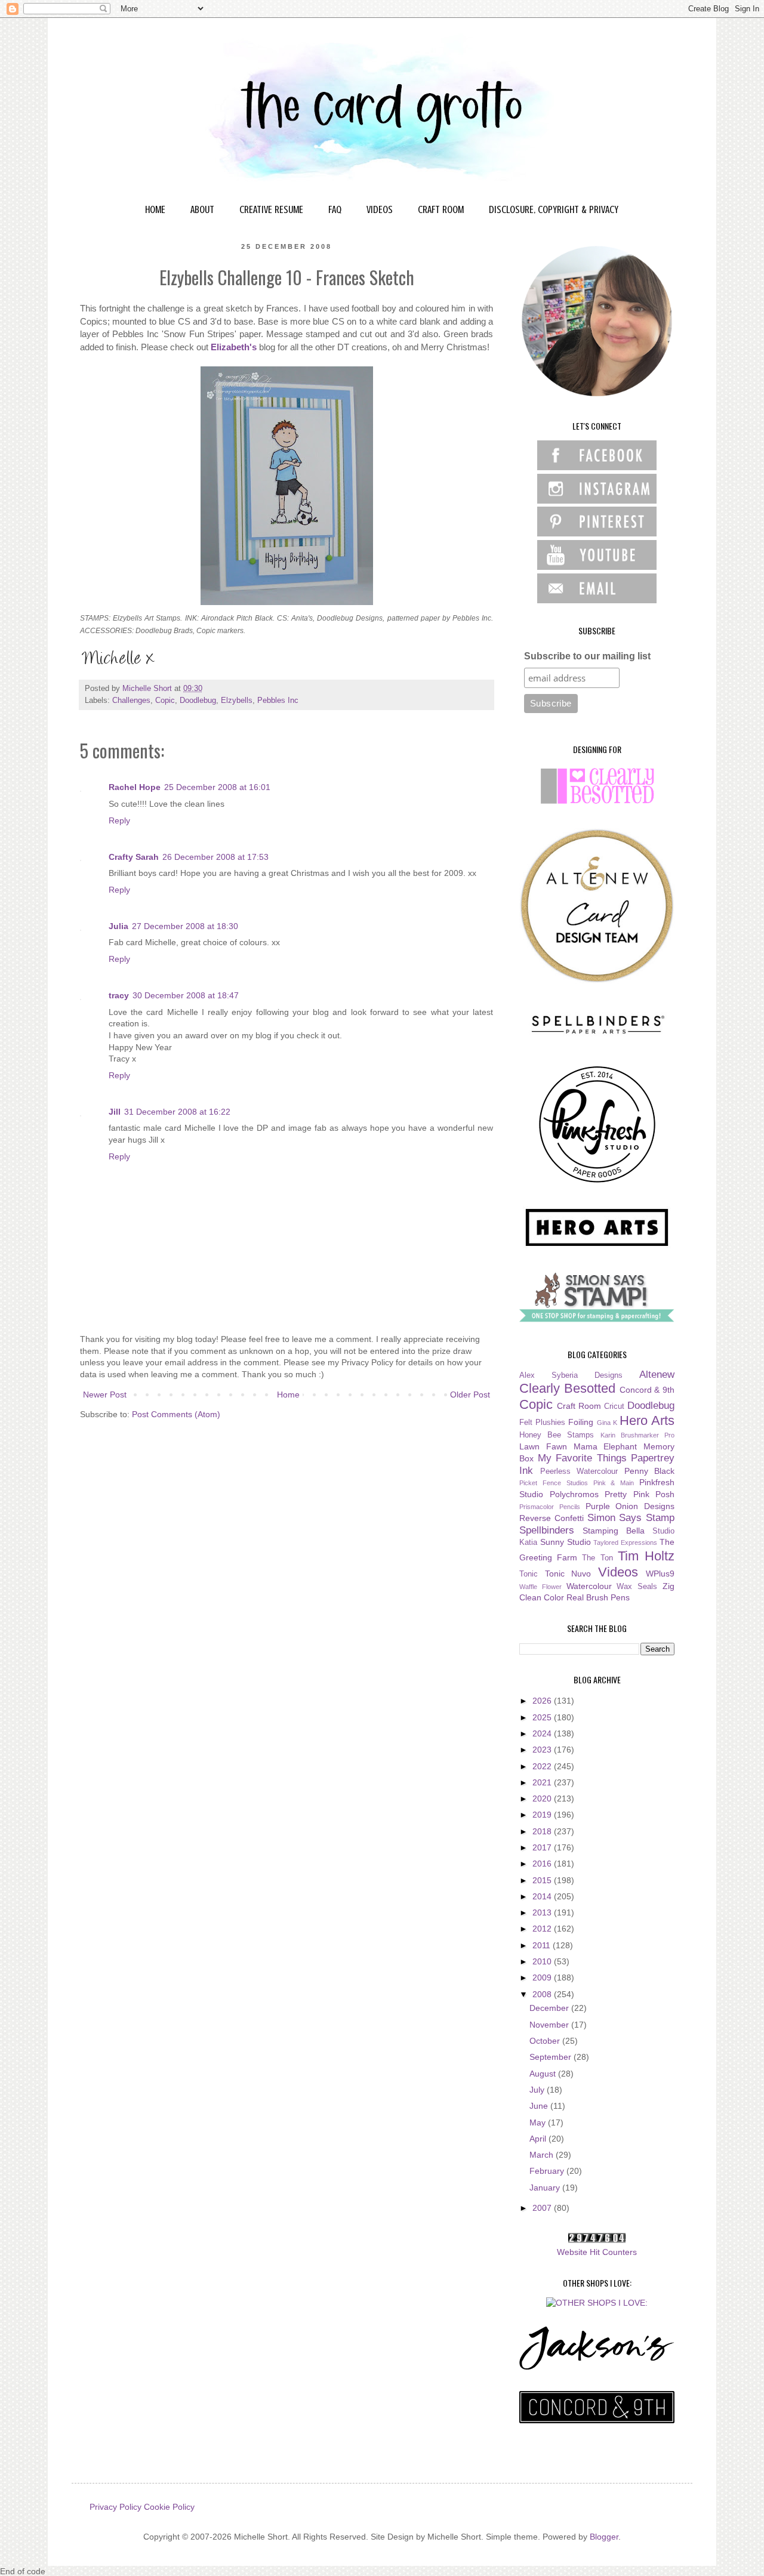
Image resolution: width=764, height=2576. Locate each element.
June (540, 2106)
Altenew (657, 1375)
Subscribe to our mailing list (587, 656)
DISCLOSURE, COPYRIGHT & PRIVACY (554, 209)
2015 (543, 1880)
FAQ (335, 209)
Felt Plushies (542, 1423)
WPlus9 (660, 1574)
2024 (543, 1733)
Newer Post (105, 1395)
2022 (543, 1766)
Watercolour (589, 1586)
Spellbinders (547, 1530)
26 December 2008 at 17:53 (215, 857)
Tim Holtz (646, 1556)
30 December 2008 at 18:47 (186, 995)
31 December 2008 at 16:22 (177, 1112)
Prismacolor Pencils (550, 1507)
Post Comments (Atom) (176, 1414)
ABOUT (202, 209)
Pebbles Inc (278, 701)
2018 (543, 1831)
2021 (543, 1782)
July (538, 2090)
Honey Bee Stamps (557, 1435)
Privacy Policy (115, 2507)
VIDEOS (380, 209)
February (548, 2171)
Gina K (607, 1423)
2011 (543, 1945)
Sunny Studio (566, 1542)
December (550, 2008)
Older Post (470, 1395)
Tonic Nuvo (568, 1574)
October (546, 2041)
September (552, 2057)
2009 (543, 1977)
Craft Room (579, 1406)
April (539, 2139)
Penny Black (650, 1471)
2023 (543, 1750)
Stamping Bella (614, 1531)
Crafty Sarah (134, 857)
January (546, 2188)
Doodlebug (198, 701)
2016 (543, 1864)
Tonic (529, 1574)
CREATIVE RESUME (271, 209)
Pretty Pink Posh (640, 1494)
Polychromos (574, 1494)
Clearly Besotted (567, 1388)
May (539, 2122)
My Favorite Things (582, 1458)
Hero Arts (647, 1420)
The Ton (597, 1558)
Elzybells (237, 701)
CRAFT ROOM (441, 209)
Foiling (581, 1422)
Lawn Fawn (543, 1446)
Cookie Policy (169, 2507)
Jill (115, 1112)
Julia (118, 926)
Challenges (131, 701)
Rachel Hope (135, 787)
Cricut (614, 1406)
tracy (119, 995)
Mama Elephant (606, 1446)
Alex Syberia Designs (571, 1375)
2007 (543, 2208)
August (544, 2074)
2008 (543, 1994)
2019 (543, 1815)
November (550, 2025)
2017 (543, 1847)
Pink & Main (614, 1483)
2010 (543, 1961)
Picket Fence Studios (554, 1483)
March (543, 2155)
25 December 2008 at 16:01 (217, 787)
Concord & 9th (647, 1390)
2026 (543, 1701)
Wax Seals (637, 1587)
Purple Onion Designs (630, 1506)
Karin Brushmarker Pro (637, 1435)
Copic (165, 701)
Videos (618, 1572)
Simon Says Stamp (631, 1518)
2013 (543, 1912)
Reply (119, 820)
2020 (543, 1798)
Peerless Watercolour (579, 1471)
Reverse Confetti (552, 1518)
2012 (543, 1929)
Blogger (604, 2537)
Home (288, 1395)
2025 (543, 1717)
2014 (543, 1896)
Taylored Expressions (625, 1542)
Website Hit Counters (597, 2252)
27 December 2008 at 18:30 (185, 926)
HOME (155, 209)
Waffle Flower (540, 1587)
